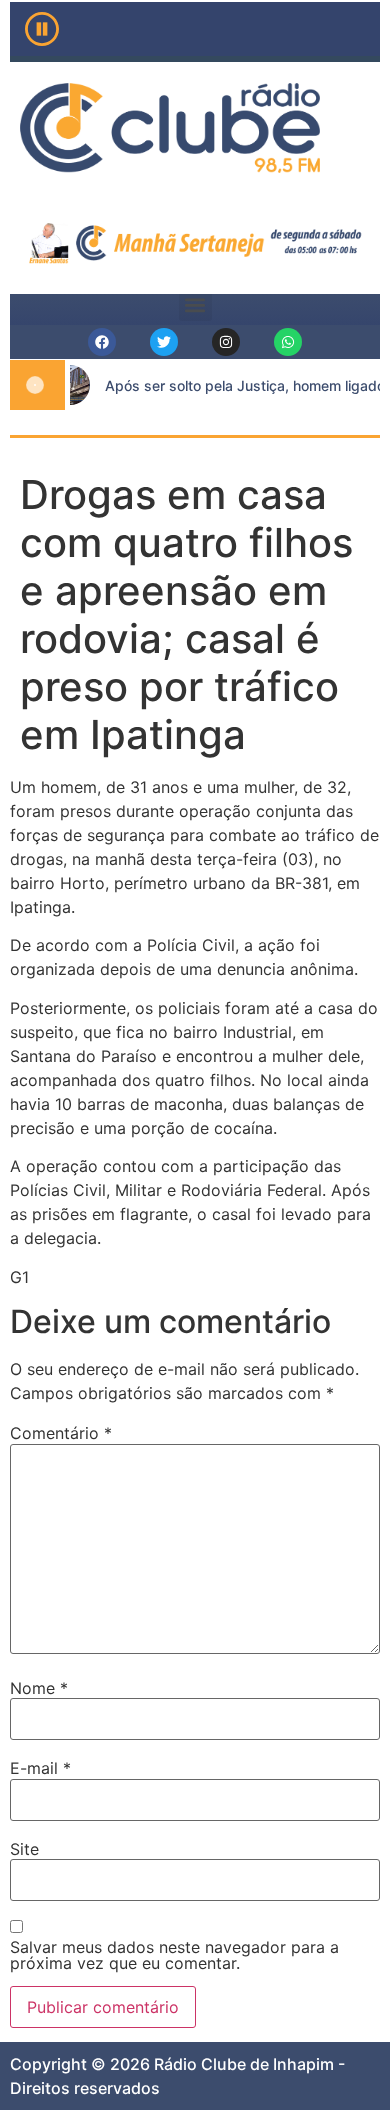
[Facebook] (102, 342)
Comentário (61, 1433)
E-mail (40, 1768)
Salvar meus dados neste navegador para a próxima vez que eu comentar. (174, 1955)
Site (24, 1849)
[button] (195, 304)
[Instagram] (226, 342)
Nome (39, 1688)
